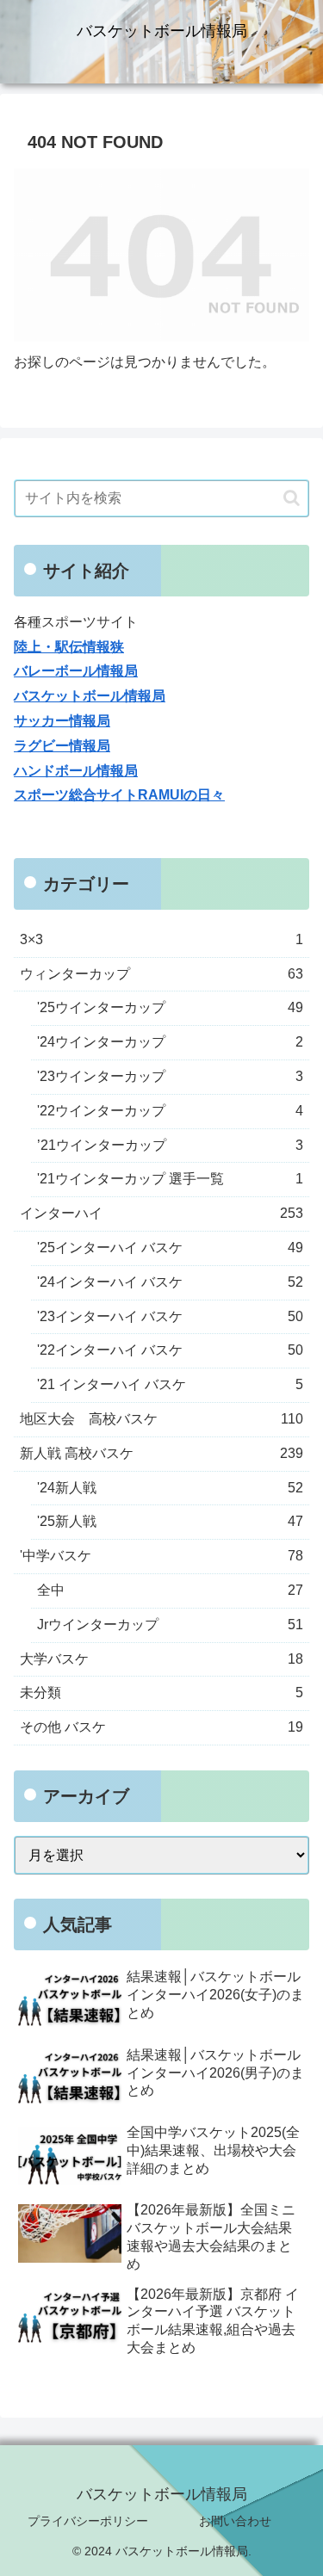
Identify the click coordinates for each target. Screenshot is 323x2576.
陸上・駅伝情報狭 (69, 647)
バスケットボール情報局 (90, 696)
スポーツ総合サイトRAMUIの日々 (119, 795)
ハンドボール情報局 (76, 771)
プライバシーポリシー (88, 2521)
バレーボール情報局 (76, 671)
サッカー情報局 (62, 721)
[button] (292, 498)
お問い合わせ (235, 2521)
